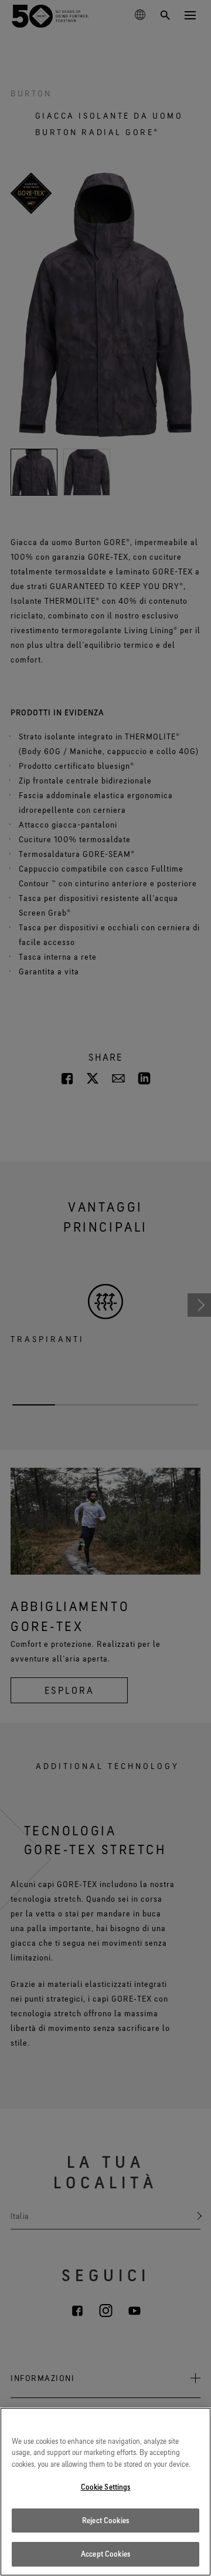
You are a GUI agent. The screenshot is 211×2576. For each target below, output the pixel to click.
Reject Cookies (105, 2520)
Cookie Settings (106, 2487)
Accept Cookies (105, 2554)
